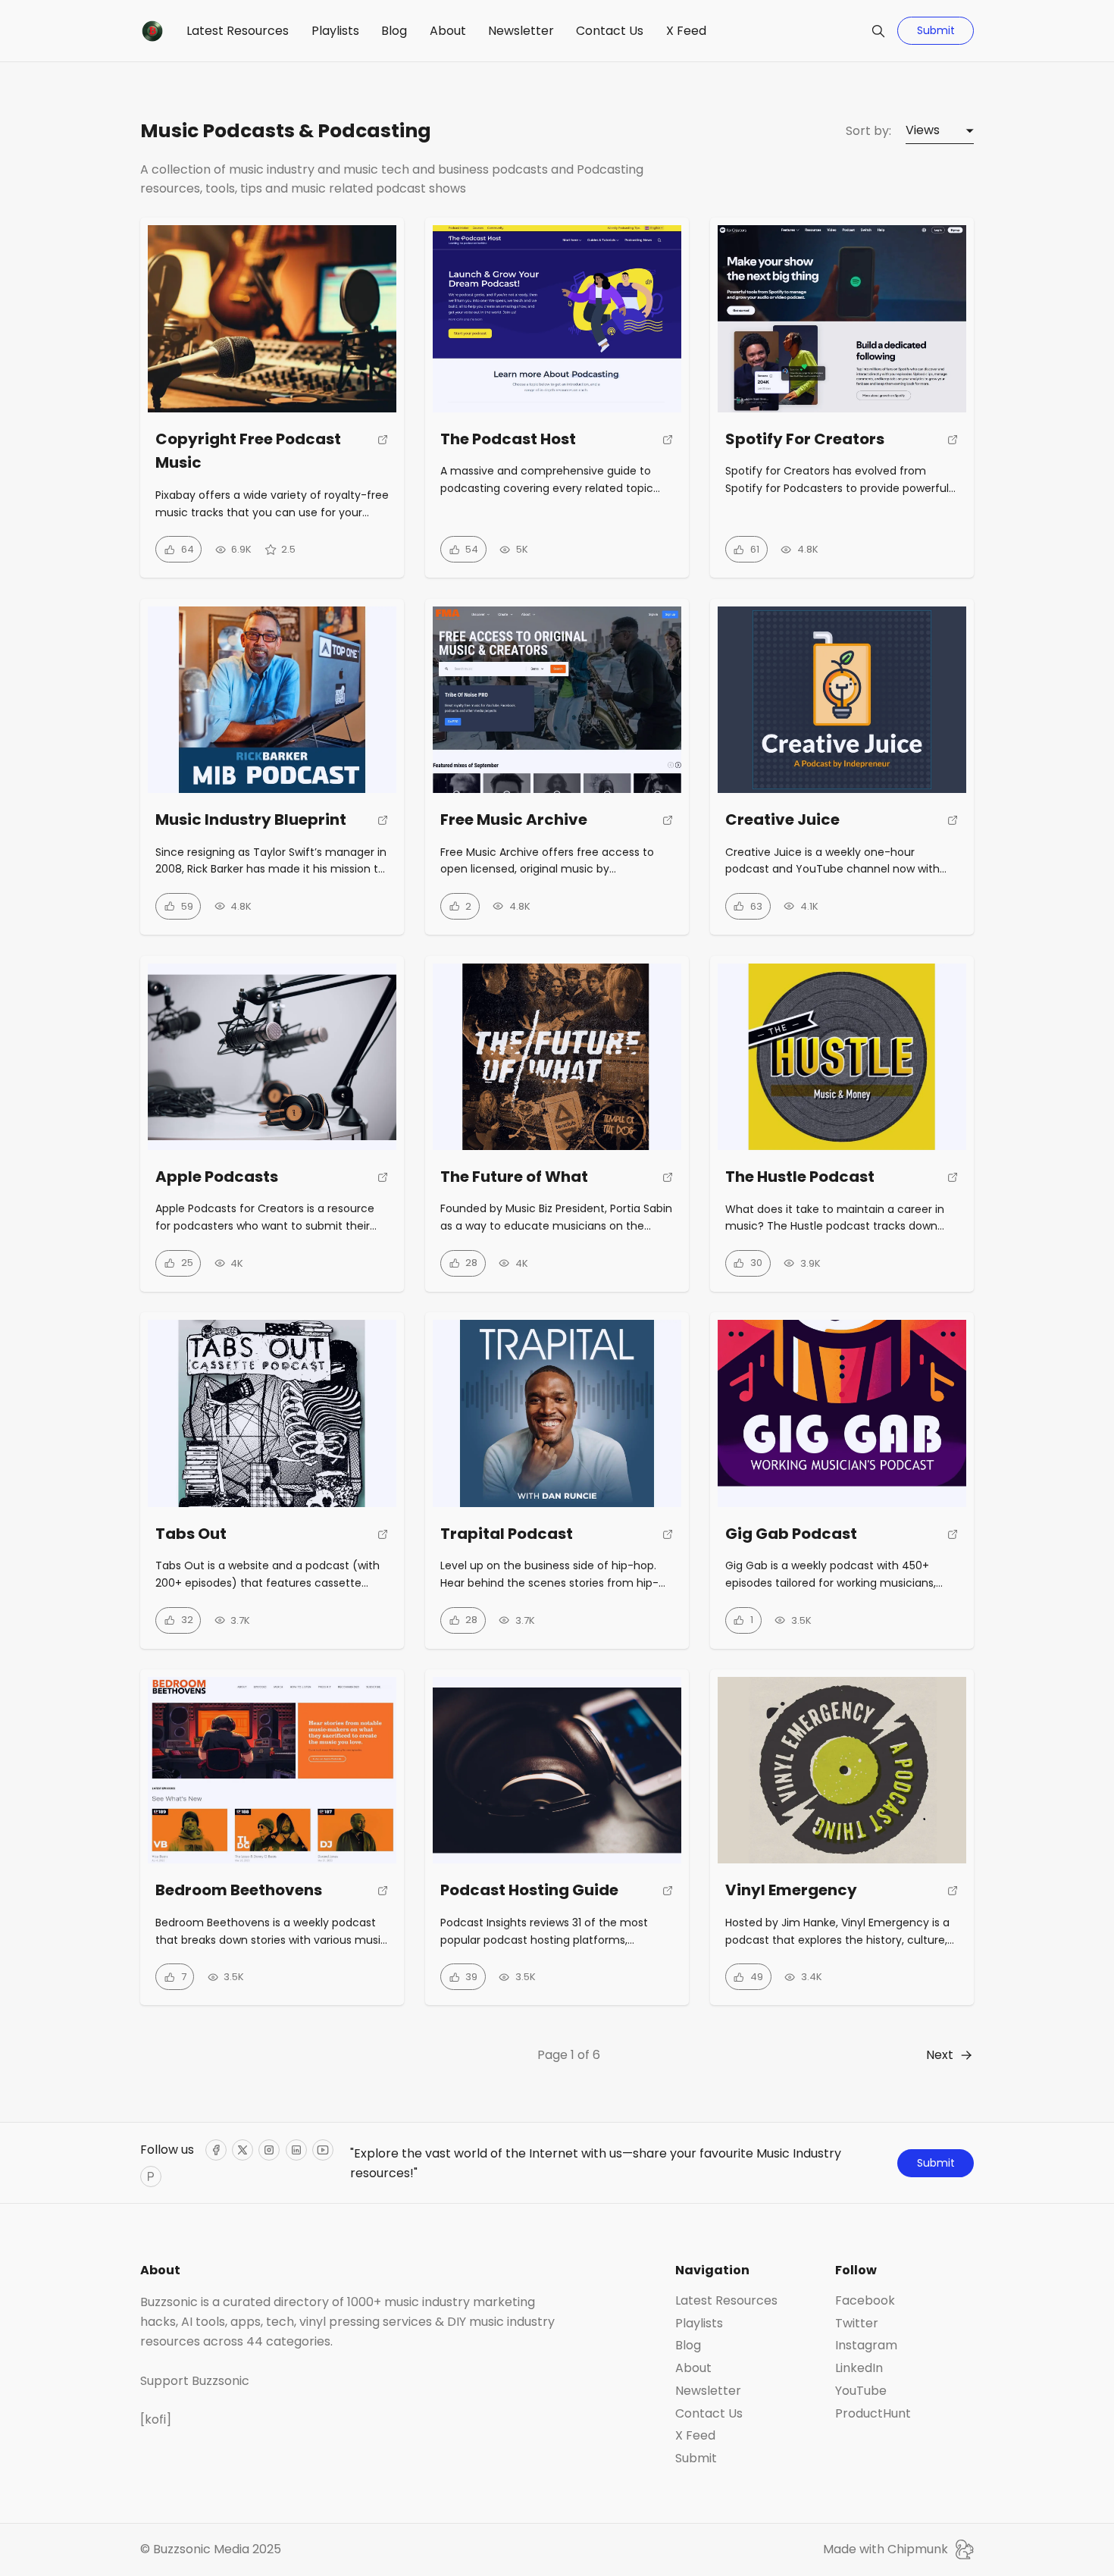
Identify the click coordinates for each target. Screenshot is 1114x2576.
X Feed (686, 31)
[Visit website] (383, 457)
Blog (394, 31)
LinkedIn (859, 2368)
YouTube (861, 2391)
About (448, 31)
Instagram (866, 2346)
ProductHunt (873, 2414)
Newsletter (521, 31)
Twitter (857, 2324)
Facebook (865, 2301)
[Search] (878, 31)
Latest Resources (238, 31)
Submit (936, 30)
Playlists (335, 31)
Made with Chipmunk (886, 2549)
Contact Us (610, 31)
